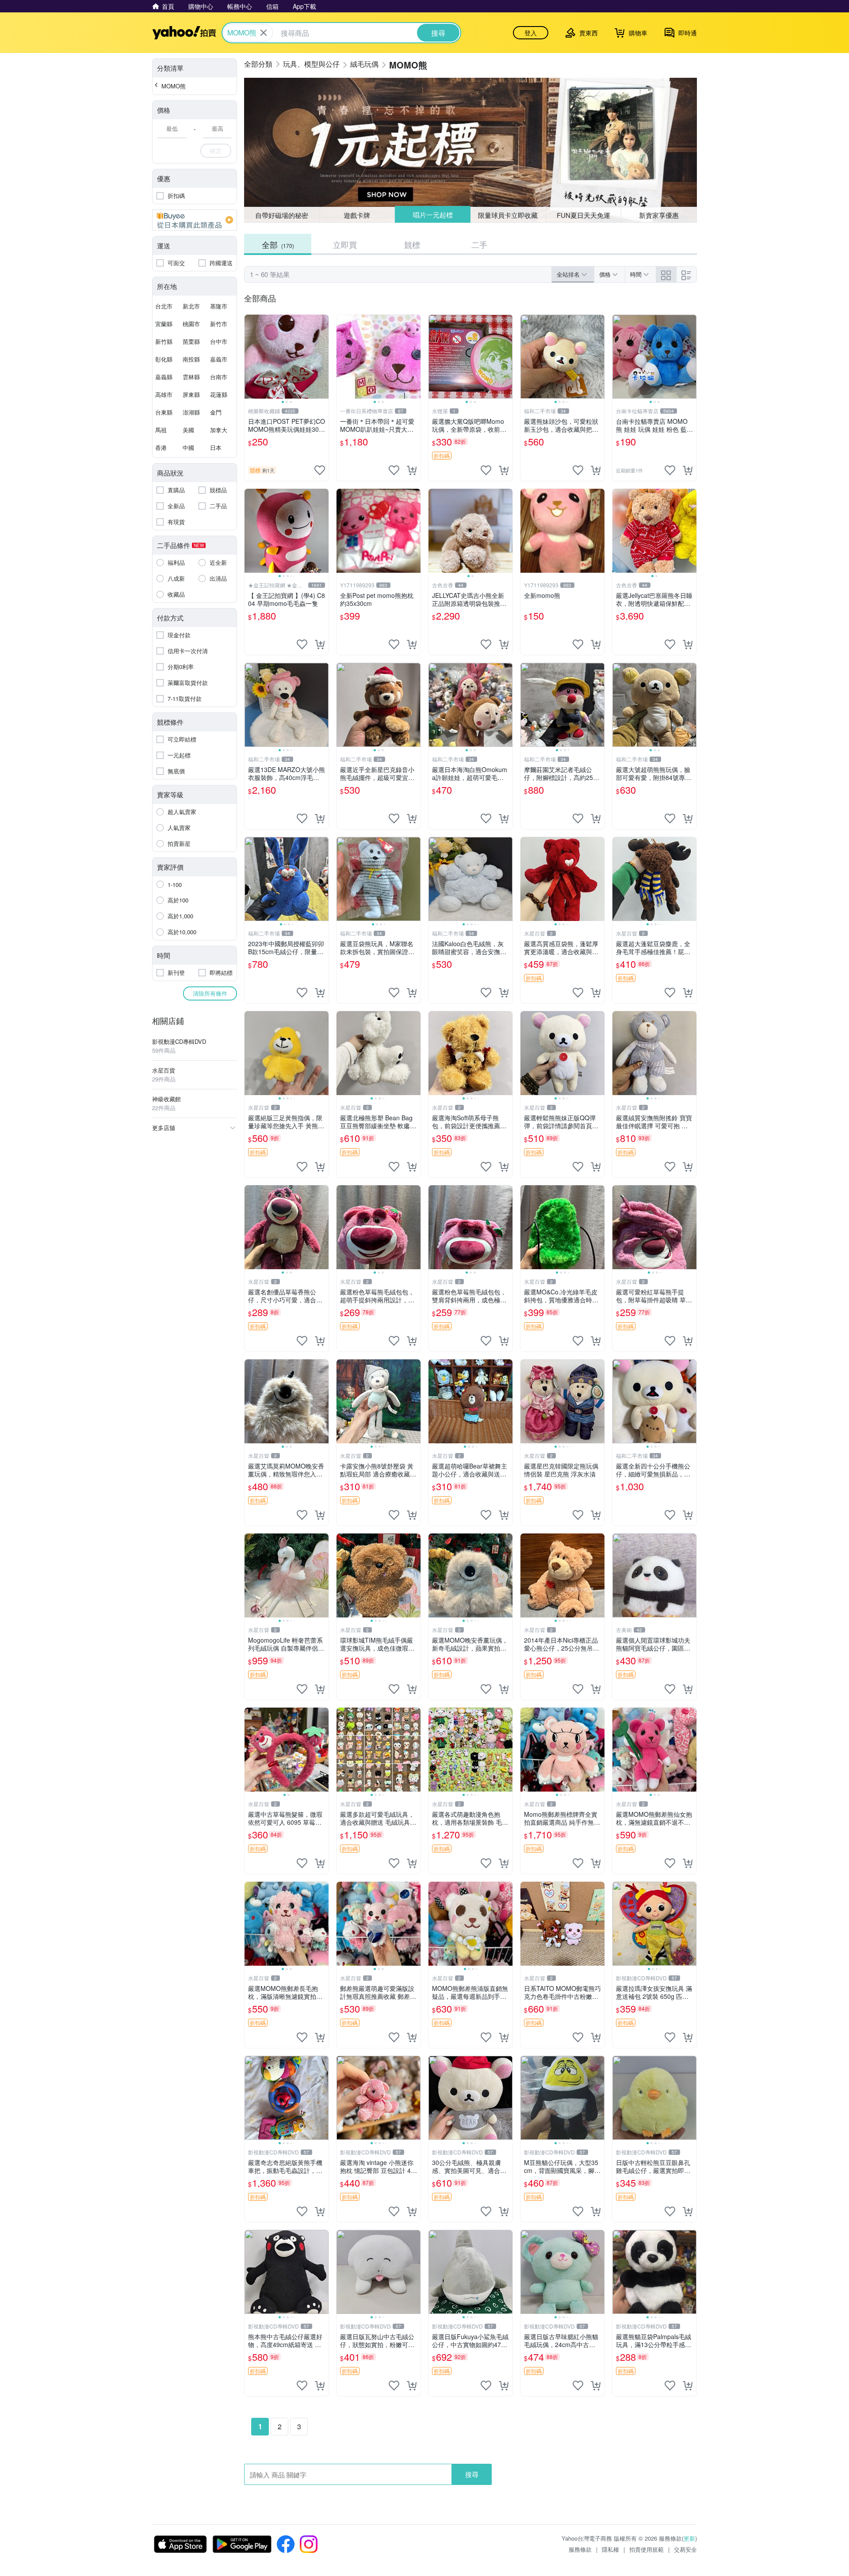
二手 (479, 244)
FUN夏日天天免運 (583, 215)
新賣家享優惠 (659, 215)
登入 (531, 33)
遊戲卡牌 (357, 215)
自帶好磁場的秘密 (282, 215)
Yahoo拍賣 (184, 33)
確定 (216, 150)
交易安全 (685, 2549)
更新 (689, 2538)
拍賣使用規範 (646, 2549)
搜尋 (472, 2474)
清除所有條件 (210, 993)
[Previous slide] (250, 357)
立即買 (345, 244)
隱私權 (610, 2549)
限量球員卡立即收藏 (508, 215)
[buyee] (195, 220)
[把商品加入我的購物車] (412, 470)
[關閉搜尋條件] (264, 33)
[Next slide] (323, 357)
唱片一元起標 (433, 215)
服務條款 (580, 2549)
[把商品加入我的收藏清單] (320, 470)
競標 (412, 244)
